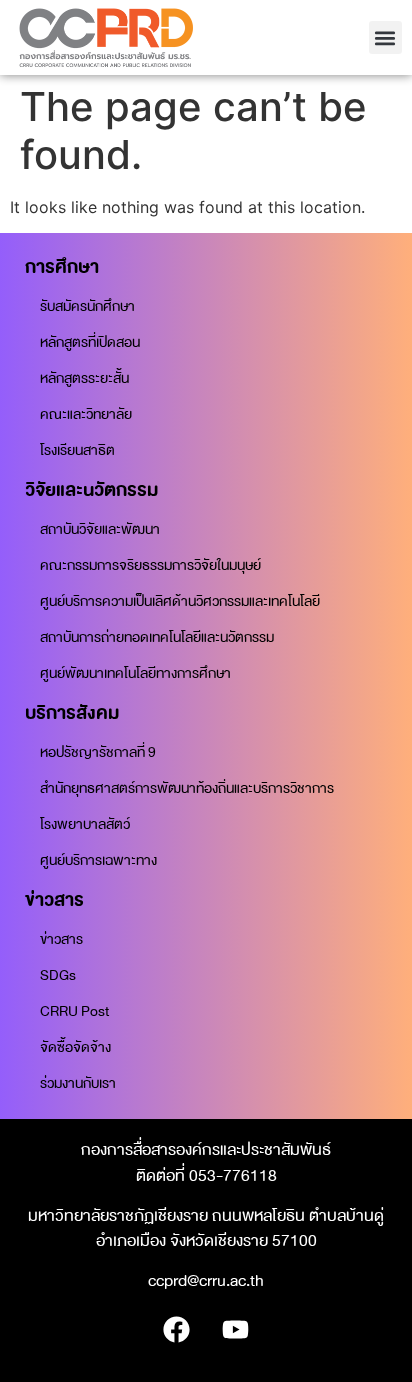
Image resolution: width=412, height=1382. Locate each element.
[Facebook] (177, 1330)
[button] (385, 37)
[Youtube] (236, 1330)
